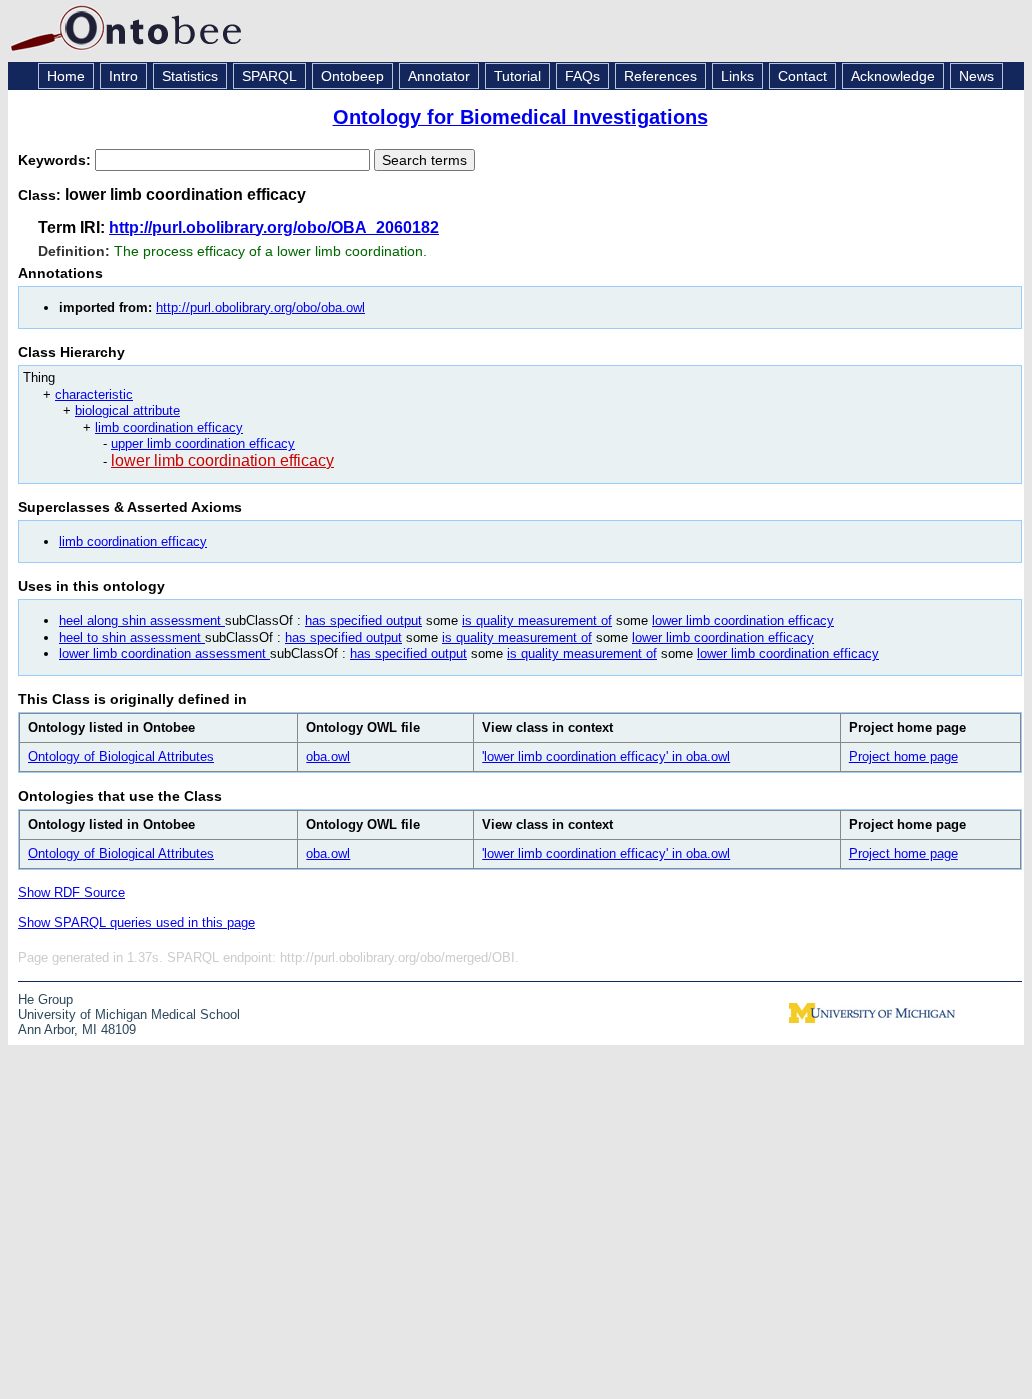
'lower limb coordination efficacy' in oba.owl (606, 756)
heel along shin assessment (142, 620)
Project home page (903, 756)
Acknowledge (893, 76)
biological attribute (127, 410)
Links (737, 76)
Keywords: (56, 160)
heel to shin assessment (132, 637)
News (976, 76)
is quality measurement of (537, 620)
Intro (123, 76)
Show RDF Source (71, 892)
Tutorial (517, 76)
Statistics (190, 76)
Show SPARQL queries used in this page (136, 922)
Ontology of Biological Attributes (121, 756)
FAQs (582, 76)
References (660, 76)
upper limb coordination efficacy (203, 443)
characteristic (94, 394)
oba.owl (328, 756)
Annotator (439, 76)
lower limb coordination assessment (164, 653)
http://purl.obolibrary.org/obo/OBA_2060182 (274, 227)
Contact (802, 76)
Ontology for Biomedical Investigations (520, 117)
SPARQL (269, 76)
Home (66, 76)
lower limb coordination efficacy (222, 460)
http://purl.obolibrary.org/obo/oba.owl (260, 307)
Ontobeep (352, 76)
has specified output (363, 620)
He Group (45, 999)
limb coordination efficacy (169, 427)
